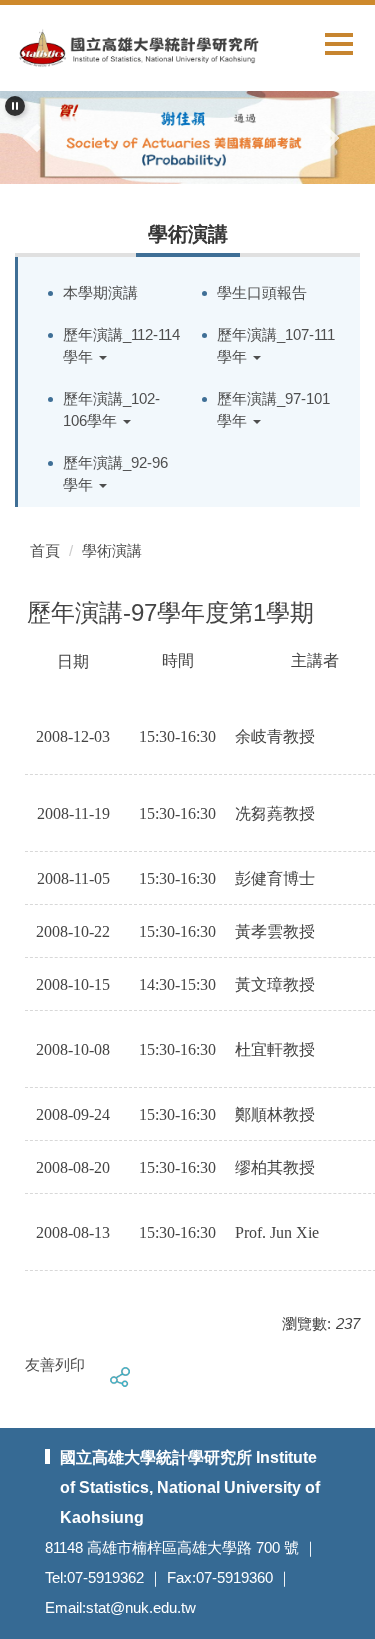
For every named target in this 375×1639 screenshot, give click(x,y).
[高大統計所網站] (129, 46)
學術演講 (112, 550)
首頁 (45, 550)
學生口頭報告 (262, 292)
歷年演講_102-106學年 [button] (111, 410)
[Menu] (339, 43)
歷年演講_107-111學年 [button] (276, 346)
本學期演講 (100, 292)
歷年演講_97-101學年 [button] (273, 410)
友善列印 (55, 1364)
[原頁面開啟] (187, 137)
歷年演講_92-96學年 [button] (115, 474)
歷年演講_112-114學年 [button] (121, 346)
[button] (15, 106)
